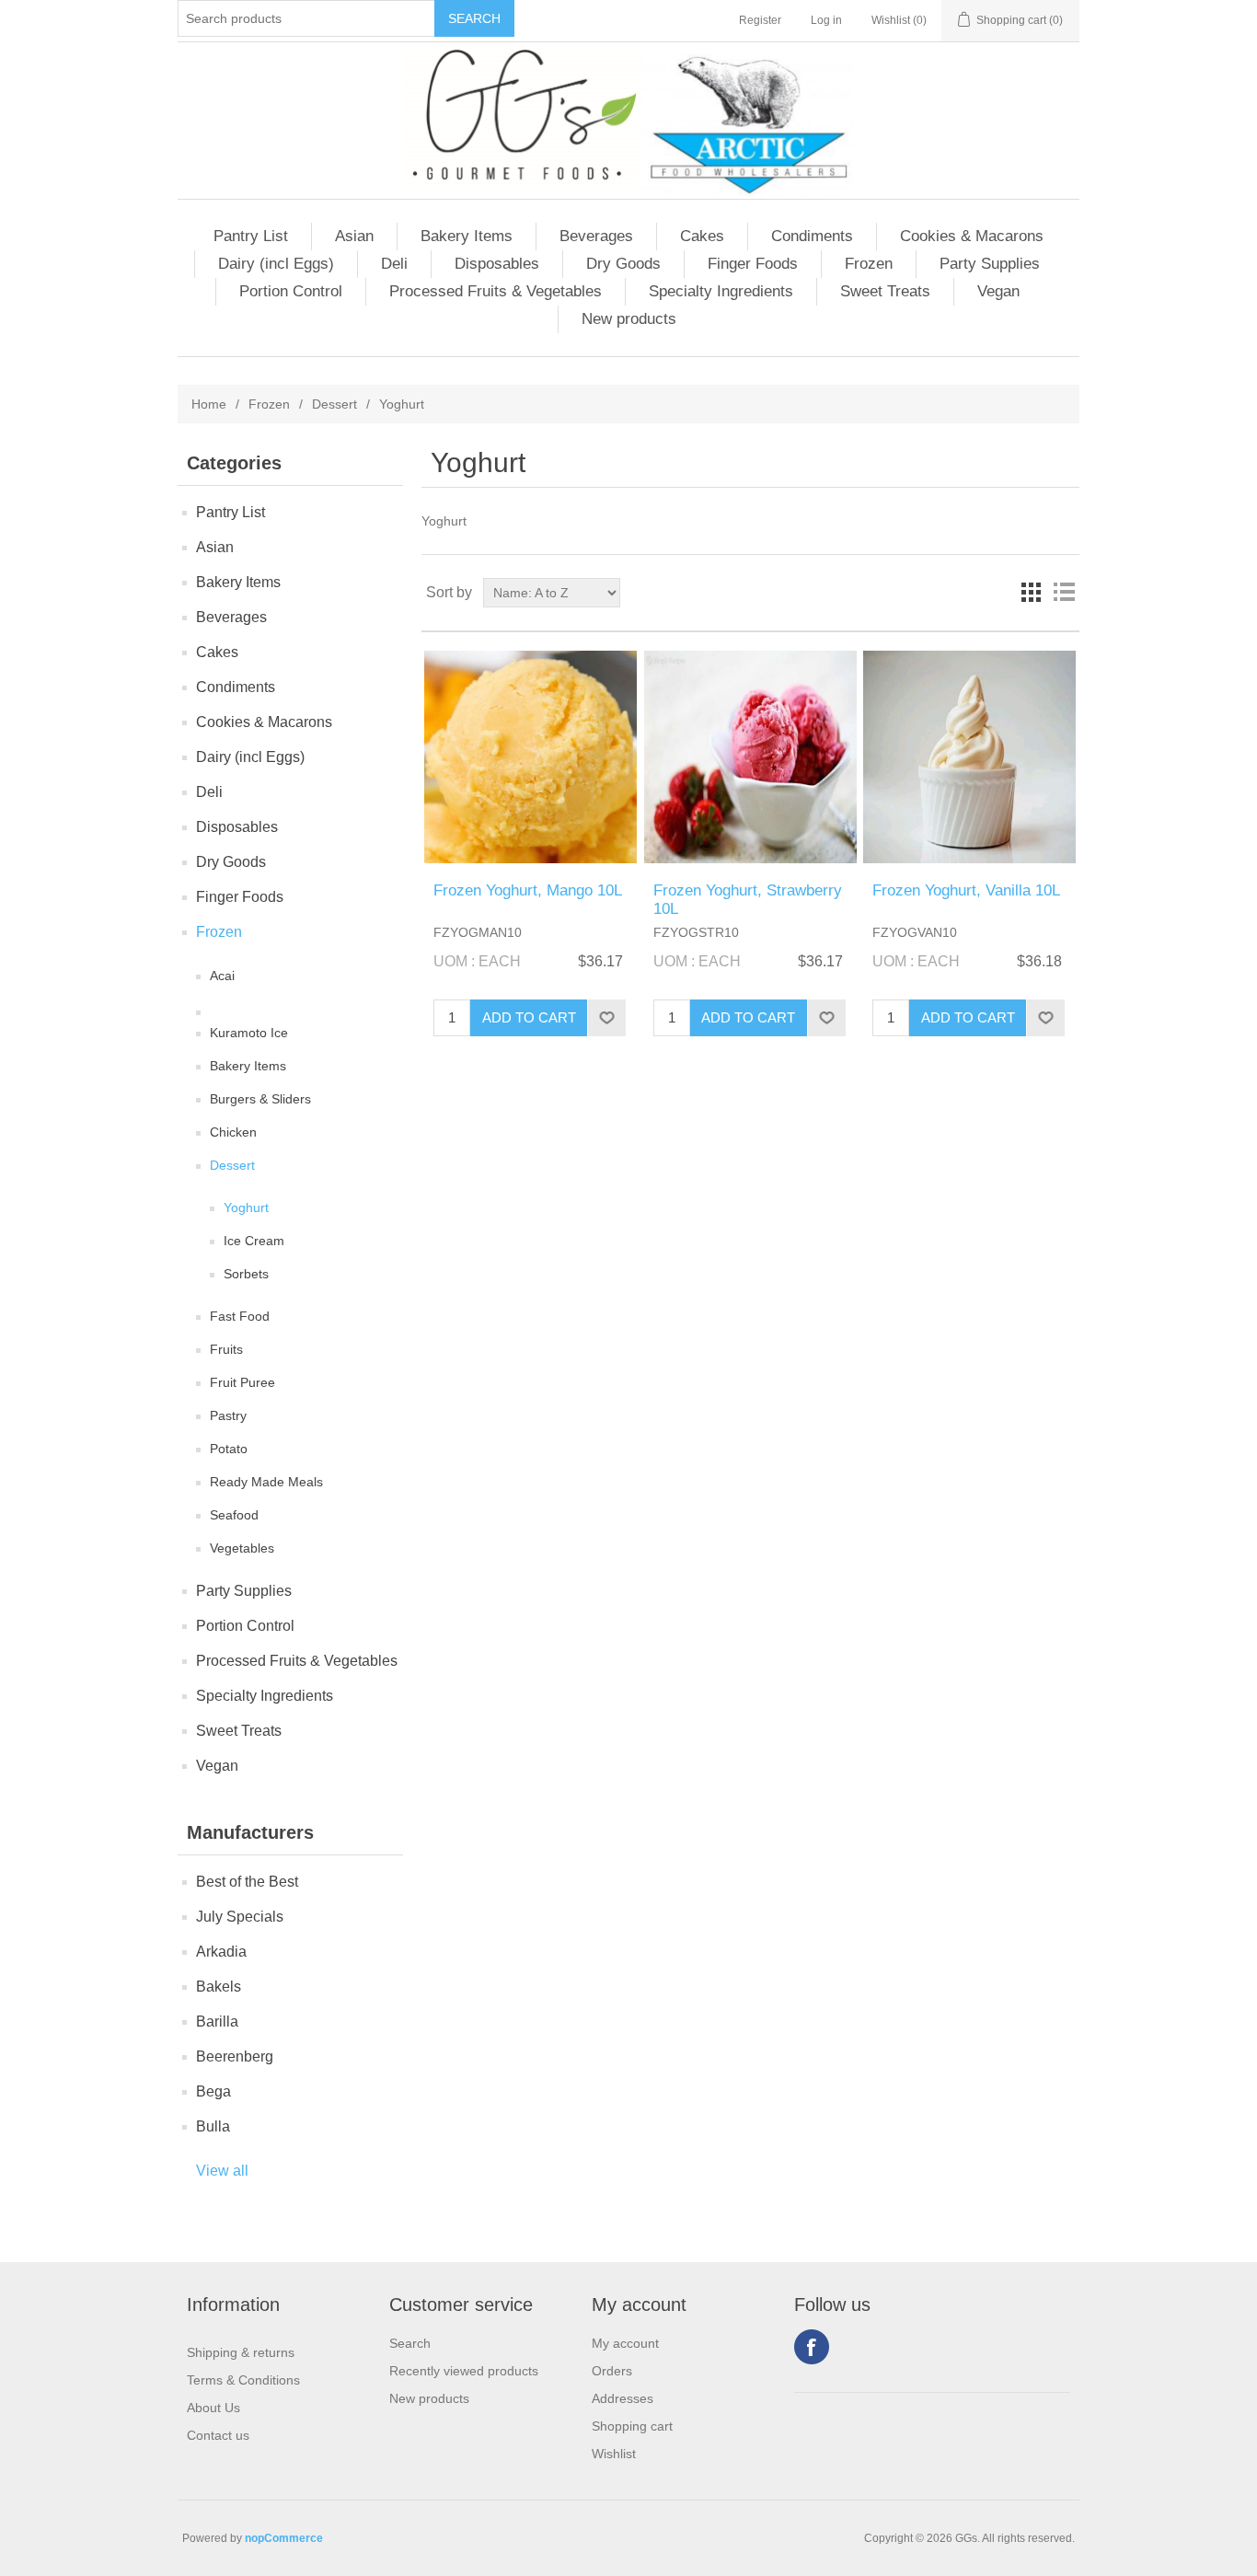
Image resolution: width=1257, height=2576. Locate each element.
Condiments (812, 236)
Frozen (869, 264)
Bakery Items (467, 236)
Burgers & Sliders (260, 1099)
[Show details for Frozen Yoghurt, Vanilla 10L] (969, 757)
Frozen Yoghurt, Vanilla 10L (966, 890)
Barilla (217, 2022)
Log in (826, 20)
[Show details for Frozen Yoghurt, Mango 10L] (530, 757)
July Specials (240, 1917)
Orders (612, 2371)
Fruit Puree (242, 1382)
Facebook (812, 2347)
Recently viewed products (464, 2371)
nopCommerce (284, 2538)
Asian (354, 236)
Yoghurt (246, 1207)
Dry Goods (623, 264)
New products (629, 319)
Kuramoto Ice (249, 1033)
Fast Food (240, 1316)
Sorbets (246, 1274)
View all (222, 2171)
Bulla (213, 2126)
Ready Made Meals (266, 1482)
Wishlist (614, 2454)
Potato (229, 1449)
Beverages (596, 236)
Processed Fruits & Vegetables (496, 291)
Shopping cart (632, 2426)
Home (209, 404)
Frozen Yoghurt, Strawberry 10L (748, 900)
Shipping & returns (241, 2352)
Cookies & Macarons (972, 236)
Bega (213, 2091)
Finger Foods (753, 264)
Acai (222, 976)
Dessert (334, 404)
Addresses (623, 2398)
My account (625, 2343)
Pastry (228, 1415)
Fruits (226, 1349)
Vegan (998, 291)
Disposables (497, 264)
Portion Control (291, 291)
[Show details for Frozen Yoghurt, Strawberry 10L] (750, 757)
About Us (213, 2408)
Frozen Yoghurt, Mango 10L (528, 890)
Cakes (702, 236)
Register (760, 20)
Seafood (234, 1515)
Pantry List (251, 236)
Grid (1031, 593)
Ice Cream (254, 1241)
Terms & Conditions (243, 2380)
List (1064, 593)
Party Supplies (990, 264)
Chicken (233, 1132)
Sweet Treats (885, 291)
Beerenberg (235, 2056)
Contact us (218, 2435)
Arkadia (221, 1952)
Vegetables (242, 1548)
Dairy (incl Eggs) (276, 264)
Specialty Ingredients (721, 291)
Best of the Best (247, 1882)
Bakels (219, 1987)
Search (410, 2343)
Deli (394, 264)
